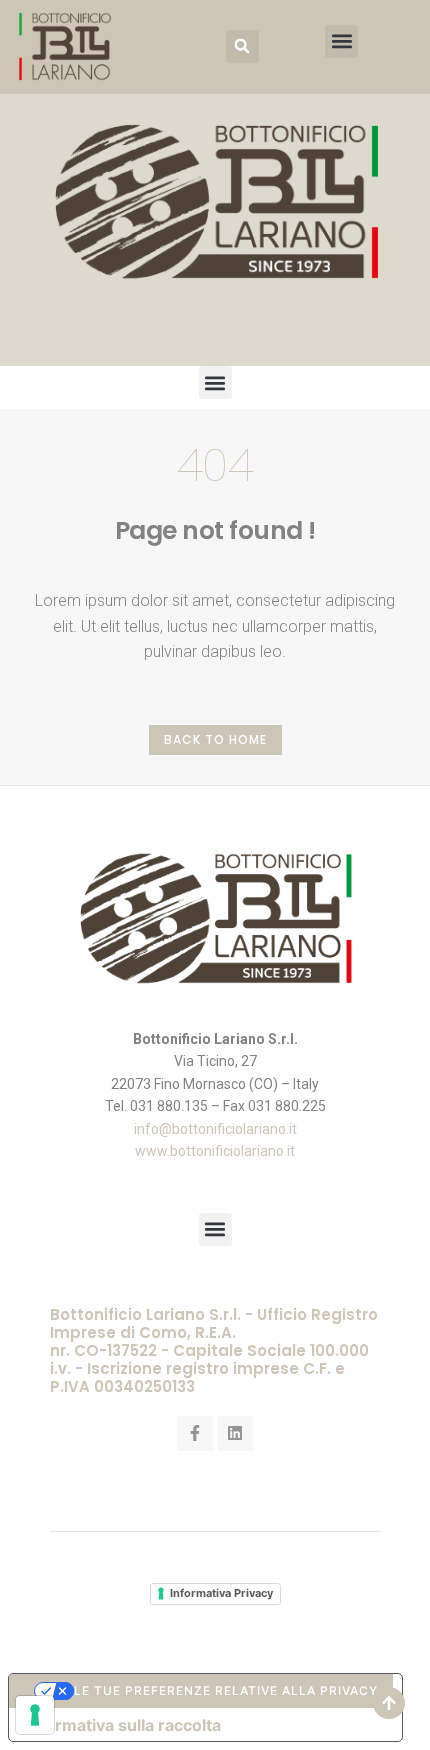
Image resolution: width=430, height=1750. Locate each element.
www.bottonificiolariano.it (215, 1151)
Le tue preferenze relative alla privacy (226, 1690)
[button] (242, 46)
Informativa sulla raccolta (123, 1725)
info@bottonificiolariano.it (215, 1129)
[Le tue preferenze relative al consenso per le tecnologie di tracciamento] (35, 1715)
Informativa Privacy (221, 1593)
